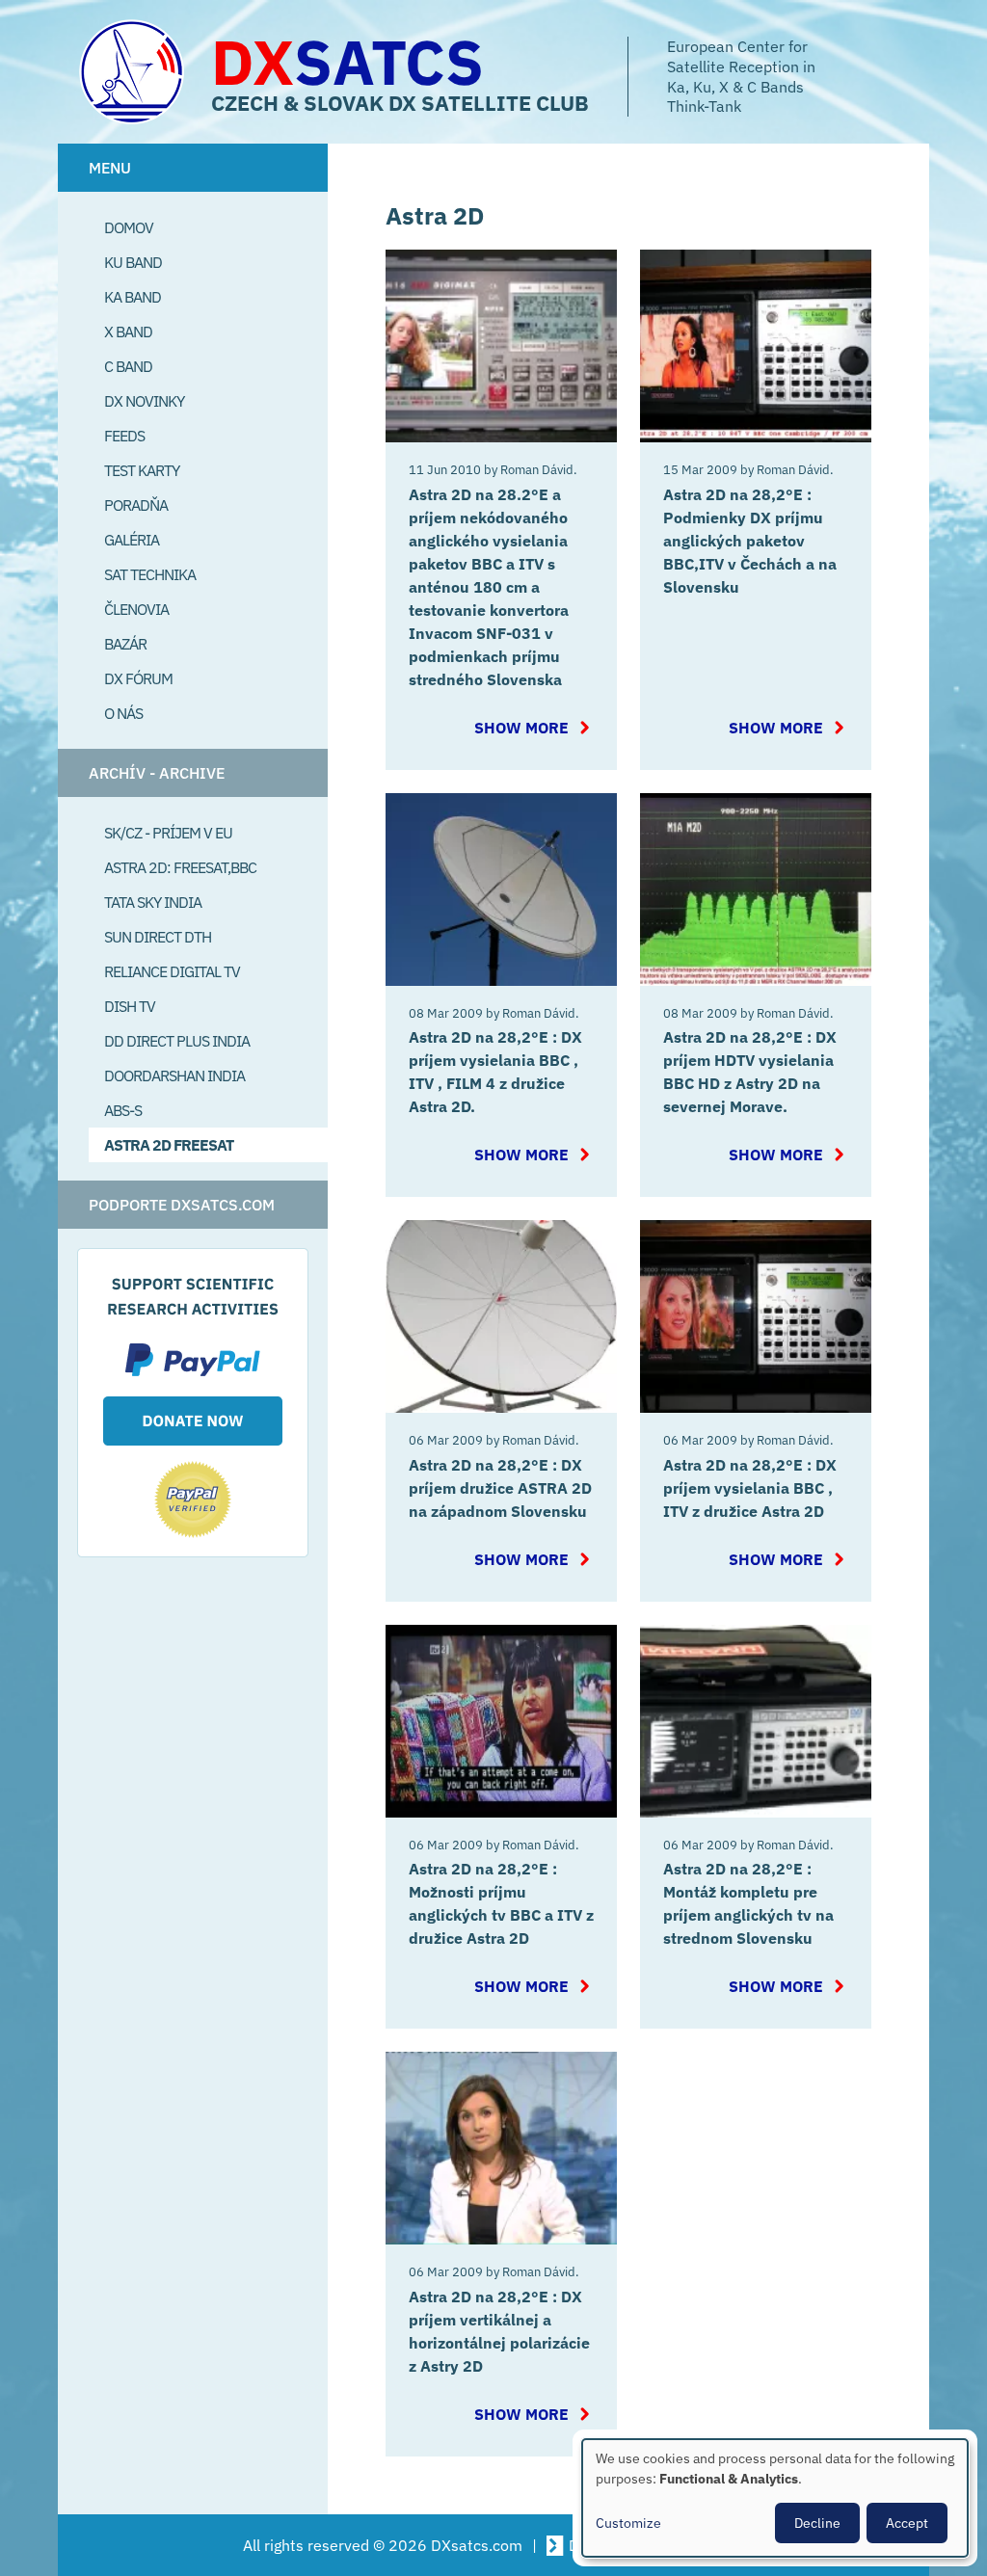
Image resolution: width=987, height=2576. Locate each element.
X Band (128, 332)
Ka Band (133, 297)
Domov (129, 227)
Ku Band (133, 262)
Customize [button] (628, 2523)
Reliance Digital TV (172, 971)
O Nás (123, 713)
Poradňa (136, 505)
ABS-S (123, 1110)
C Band (128, 366)
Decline (817, 2523)
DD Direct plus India (177, 1041)
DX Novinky (144, 401)
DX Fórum (138, 678)
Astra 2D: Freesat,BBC (180, 867)
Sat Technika (150, 574)
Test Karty (142, 470)
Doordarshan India (174, 1076)
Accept (907, 2523)
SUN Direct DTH (158, 937)
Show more (534, 728)
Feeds (124, 436)
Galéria (132, 540)
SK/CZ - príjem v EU (168, 833)
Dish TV (130, 1006)
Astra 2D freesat (169, 1145)
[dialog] (775, 2498)
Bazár (125, 644)
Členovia (136, 609)
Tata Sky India (153, 902)
